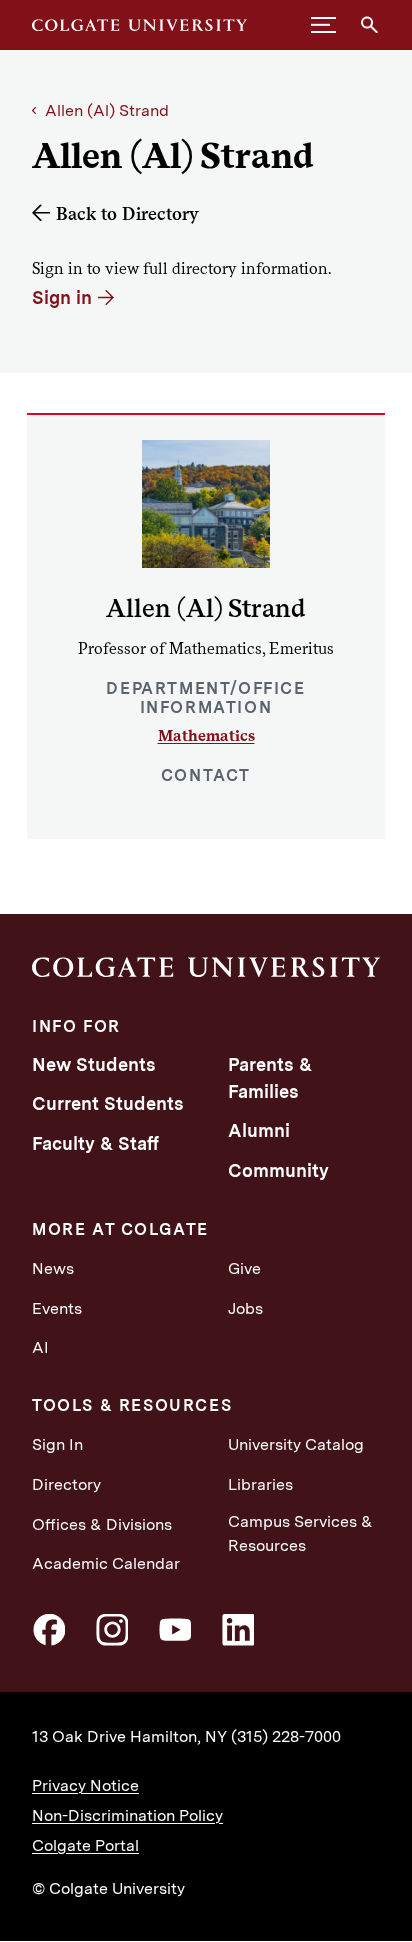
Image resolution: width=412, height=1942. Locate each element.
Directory (66, 1484)
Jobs (245, 1308)
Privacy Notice (85, 1785)
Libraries (260, 1484)
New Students (94, 1064)
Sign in (62, 297)
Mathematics (206, 735)
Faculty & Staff (95, 1143)
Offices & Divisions (102, 1524)
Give (244, 1268)
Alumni (259, 1130)
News (53, 1268)
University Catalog (296, 1444)
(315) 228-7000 (286, 1736)
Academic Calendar (106, 1563)
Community (278, 1170)
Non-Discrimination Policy (127, 1815)
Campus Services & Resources (300, 1533)
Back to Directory (127, 213)
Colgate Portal (85, 1845)
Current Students (108, 1103)
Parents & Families (270, 1078)
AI (40, 1347)
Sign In (57, 1444)
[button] (323, 25)
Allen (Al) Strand (107, 110)
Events (57, 1308)
